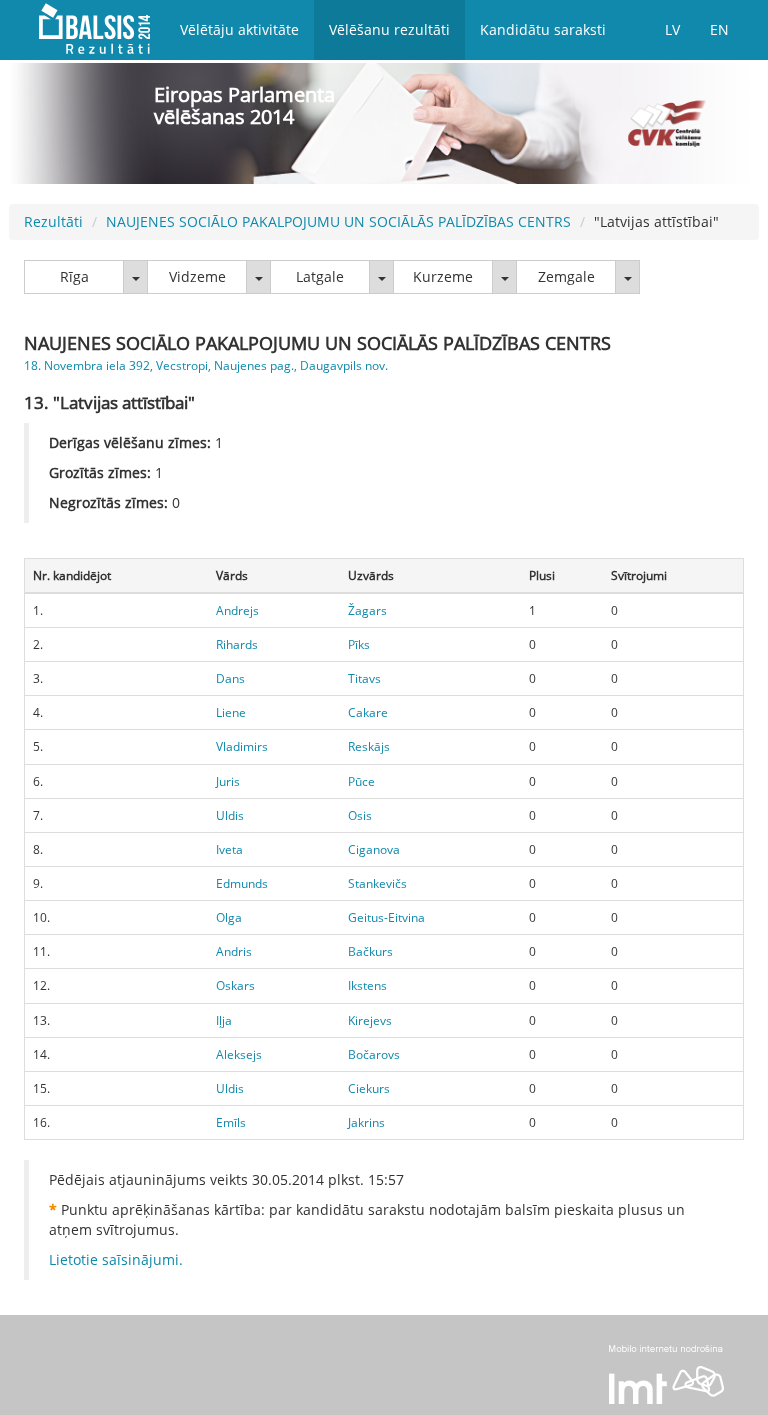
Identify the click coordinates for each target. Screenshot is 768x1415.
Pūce (361, 781)
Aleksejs (239, 1054)
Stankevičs (377, 883)
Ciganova (374, 849)
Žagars (367, 610)
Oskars (235, 985)
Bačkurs (370, 951)
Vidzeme (197, 276)
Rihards (237, 644)
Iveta (229, 849)
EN (719, 29)
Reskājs (369, 746)
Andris (234, 951)
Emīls (231, 1122)
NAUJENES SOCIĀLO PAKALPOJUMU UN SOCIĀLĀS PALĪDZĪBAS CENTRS (338, 221)
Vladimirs (242, 746)
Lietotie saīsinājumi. (116, 1259)
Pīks (359, 644)
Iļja (224, 1020)
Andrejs (237, 610)
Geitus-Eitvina (386, 917)
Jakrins (366, 1122)
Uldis (230, 815)
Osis (360, 815)
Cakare (368, 712)
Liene (231, 712)
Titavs (364, 678)
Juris (228, 781)
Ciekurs (369, 1088)
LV (672, 29)
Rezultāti (53, 221)
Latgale (320, 276)
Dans (230, 678)
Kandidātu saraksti (543, 29)
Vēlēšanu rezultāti (389, 29)
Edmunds (242, 883)
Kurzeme (443, 276)
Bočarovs (374, 1054)
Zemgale (566, 276)
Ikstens (367, 985)
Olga (229, 917)
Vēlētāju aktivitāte (239, 29)
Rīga (74, 276)
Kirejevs (370, 1020)
